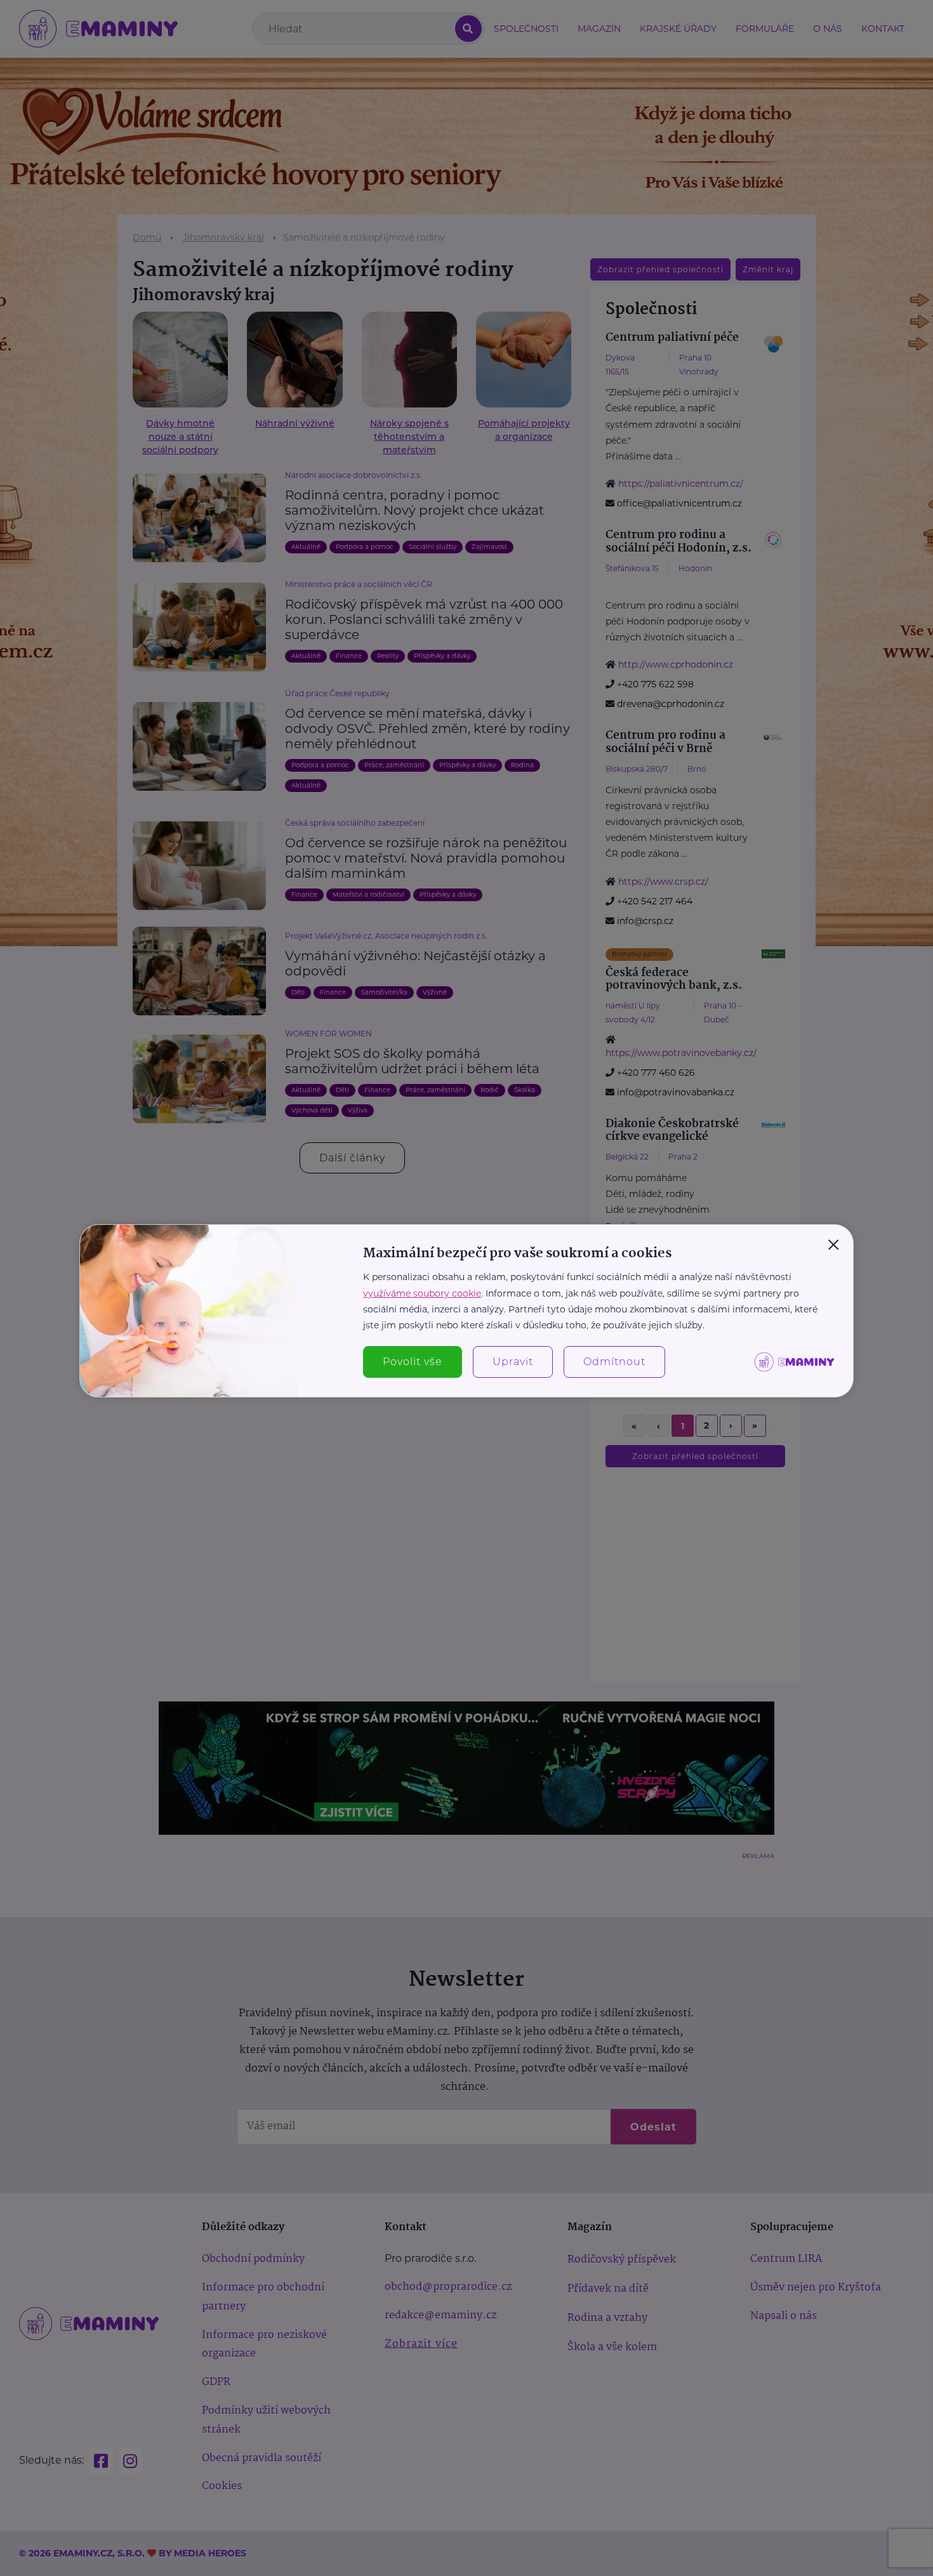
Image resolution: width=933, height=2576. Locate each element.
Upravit (513, 1362)
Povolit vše (413, 1362)
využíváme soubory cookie (422, 1293)
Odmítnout (614, 1362)
